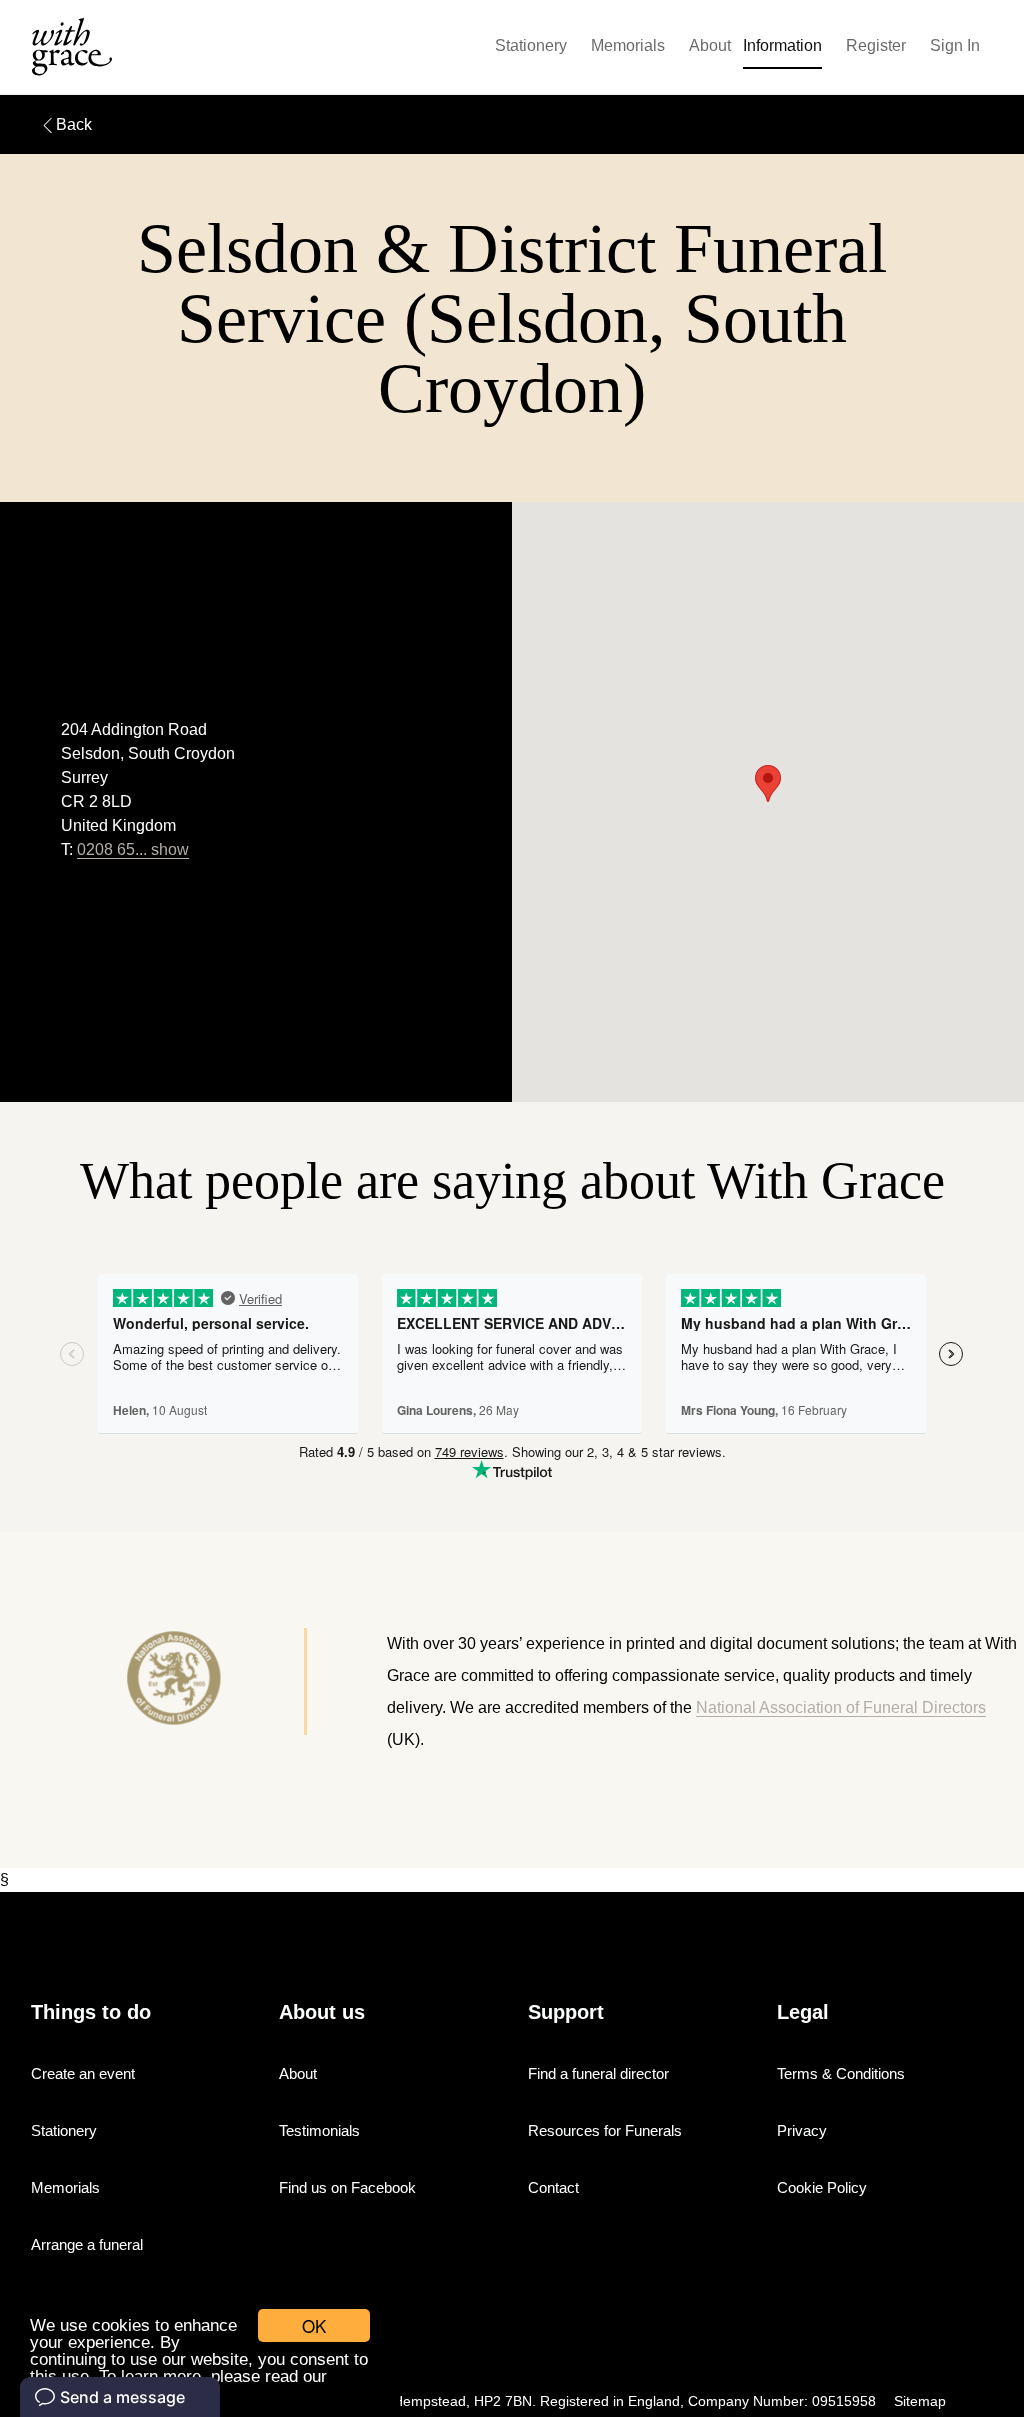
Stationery (531, 45)
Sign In (955, 45)
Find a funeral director (598, 2073)
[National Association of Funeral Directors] (152, 1681)
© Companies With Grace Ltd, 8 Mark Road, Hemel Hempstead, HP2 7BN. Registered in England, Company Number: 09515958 (472, 2401)
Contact (553, 2187)
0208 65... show (133, 849)
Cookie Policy (822, 2187)
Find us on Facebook (347, 2187)
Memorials (628, 45)
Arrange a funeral (87, 2244)
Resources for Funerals (605, 2130)
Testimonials (319, 2130)
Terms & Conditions (841, 2073)
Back (74, 124)
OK (314, 2325)
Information (782, 45)
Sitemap (920, 2401)
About (710, 45)
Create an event (83, 2073)
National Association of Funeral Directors (841, 1707)
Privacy (802, 2130)
